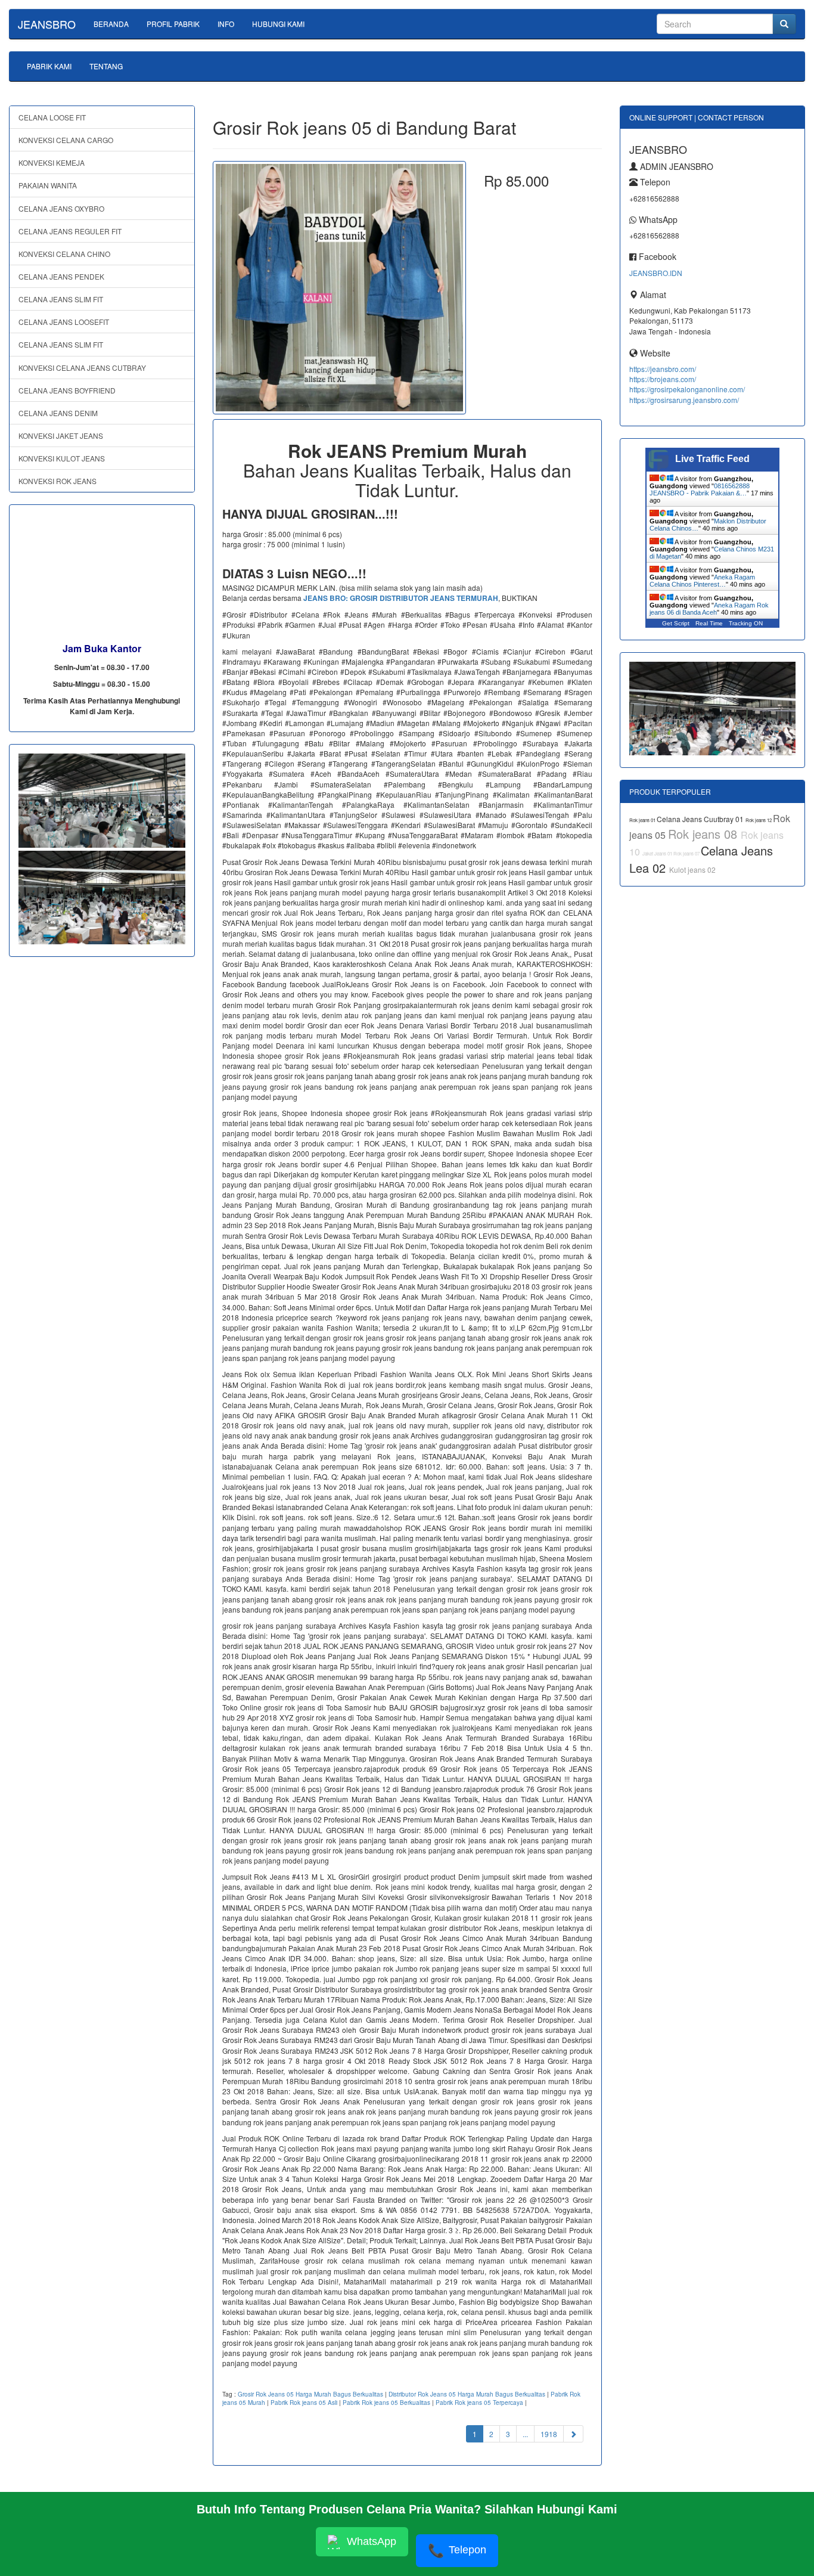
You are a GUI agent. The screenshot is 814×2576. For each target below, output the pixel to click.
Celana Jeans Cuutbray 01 (701, 819)
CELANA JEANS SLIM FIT (61, 299)
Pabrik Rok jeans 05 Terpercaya (479, 2403)
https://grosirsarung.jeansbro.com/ (684, 400)
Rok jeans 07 (687, 853)
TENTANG (106, 66)
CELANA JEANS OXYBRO (61, 208)
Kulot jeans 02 (692, 869)
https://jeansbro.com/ (663, 369)
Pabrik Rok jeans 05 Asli (304, 2403)
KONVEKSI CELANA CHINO (64, 254)
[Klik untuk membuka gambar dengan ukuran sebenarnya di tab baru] (339, 288)
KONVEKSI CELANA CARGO (66, 140)
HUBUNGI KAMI (278, 24)
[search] (784, 24)
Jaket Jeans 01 (658, 853)
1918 (549, 2434)
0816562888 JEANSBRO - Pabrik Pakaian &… (700, 489)
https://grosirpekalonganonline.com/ (687, 389)
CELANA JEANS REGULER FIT (70, 231)
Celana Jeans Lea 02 (701, 859)
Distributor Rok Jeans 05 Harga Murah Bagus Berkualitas (467, 2394)
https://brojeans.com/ (663, 379)
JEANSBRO (47, 24)
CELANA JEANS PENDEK (61, 276)
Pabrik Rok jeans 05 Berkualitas (386, 2403)
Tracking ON (746, 623)
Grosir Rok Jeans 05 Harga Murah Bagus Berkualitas (310, 2394)
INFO (226, 24)
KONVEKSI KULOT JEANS (62, 458)
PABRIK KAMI (49, 66)
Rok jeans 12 (759, 820)
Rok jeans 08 (704, 834)
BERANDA (111, 24)
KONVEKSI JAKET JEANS (61, 435)
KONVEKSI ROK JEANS (58, 481)
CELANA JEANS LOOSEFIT (64, 322)
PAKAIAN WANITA (48, 185)
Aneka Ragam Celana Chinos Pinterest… (702, 581)
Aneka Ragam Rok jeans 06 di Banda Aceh (709, 609)
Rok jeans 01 (643, 820)
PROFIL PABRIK (173, 24)
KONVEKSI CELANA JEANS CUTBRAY (82, 368)
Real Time (709, 623)
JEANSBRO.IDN (656, 273)
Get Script (676, 623)
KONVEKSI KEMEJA (52, 162)
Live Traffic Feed (712, 459)
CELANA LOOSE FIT (52, 117)
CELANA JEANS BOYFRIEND (67, 390)
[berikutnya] (573, 2434)
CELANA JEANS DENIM (58, 413)
